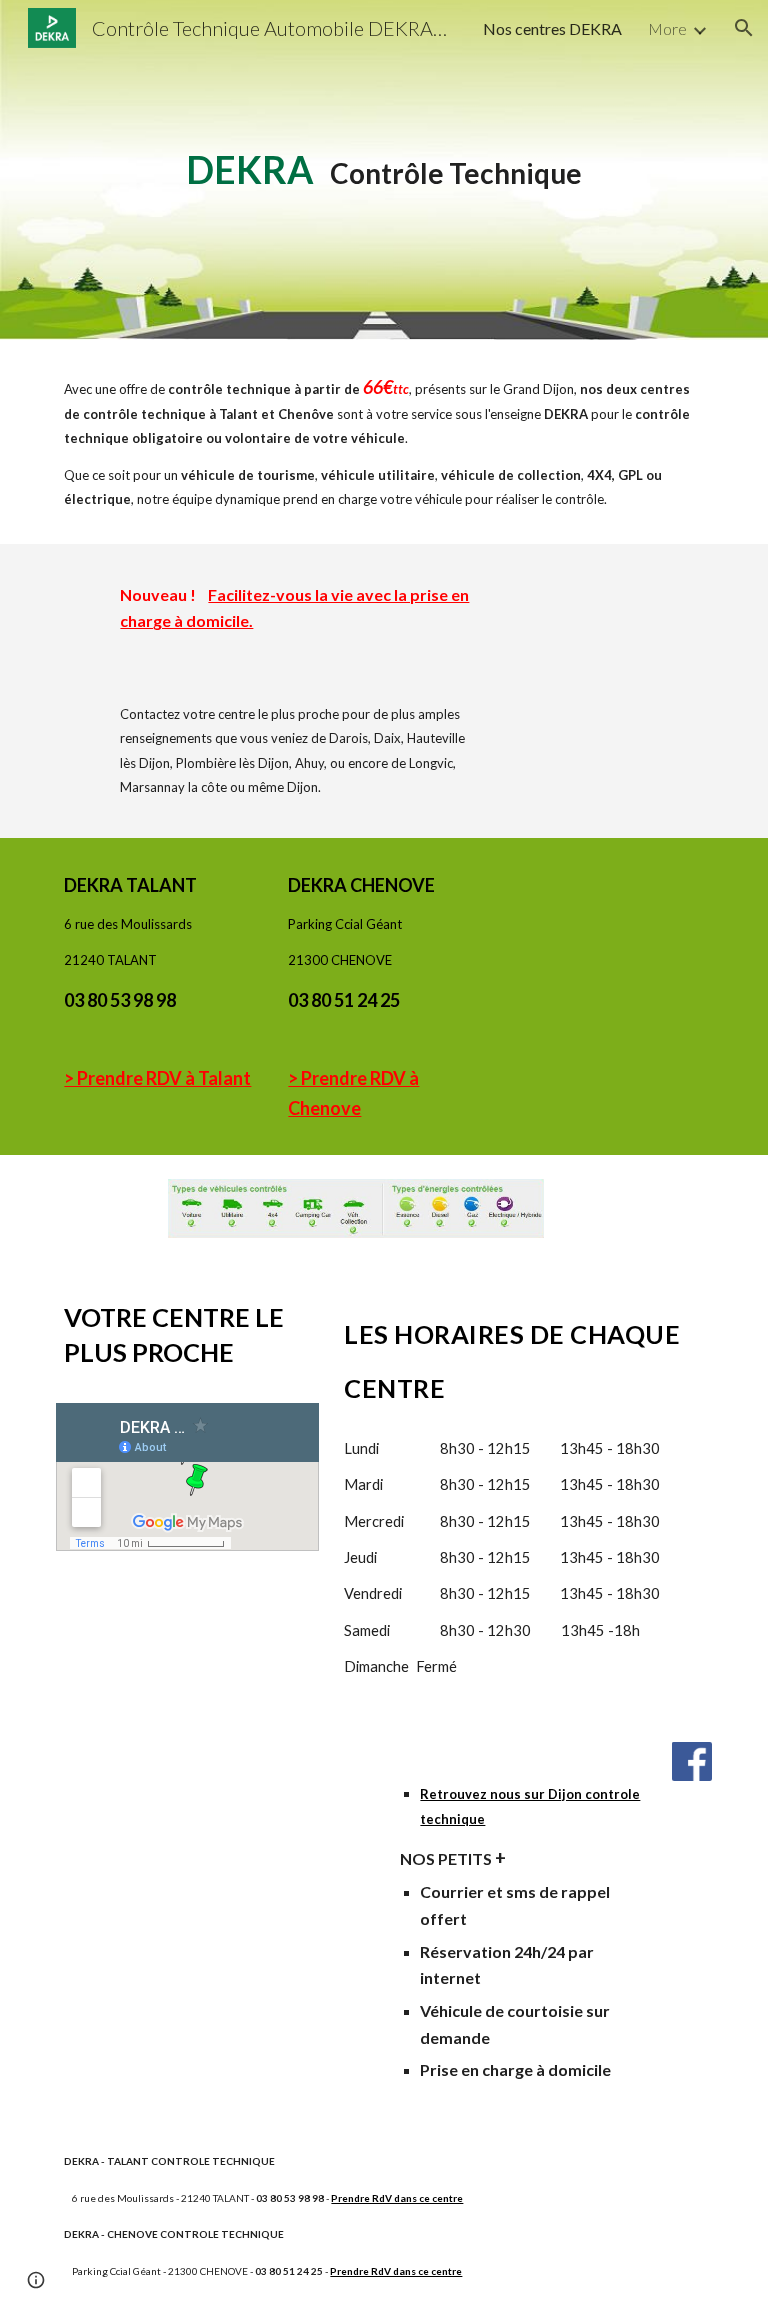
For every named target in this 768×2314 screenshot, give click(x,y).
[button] (744, 28)
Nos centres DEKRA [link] (552, 28)
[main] (383, 170)
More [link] (667, 28)
